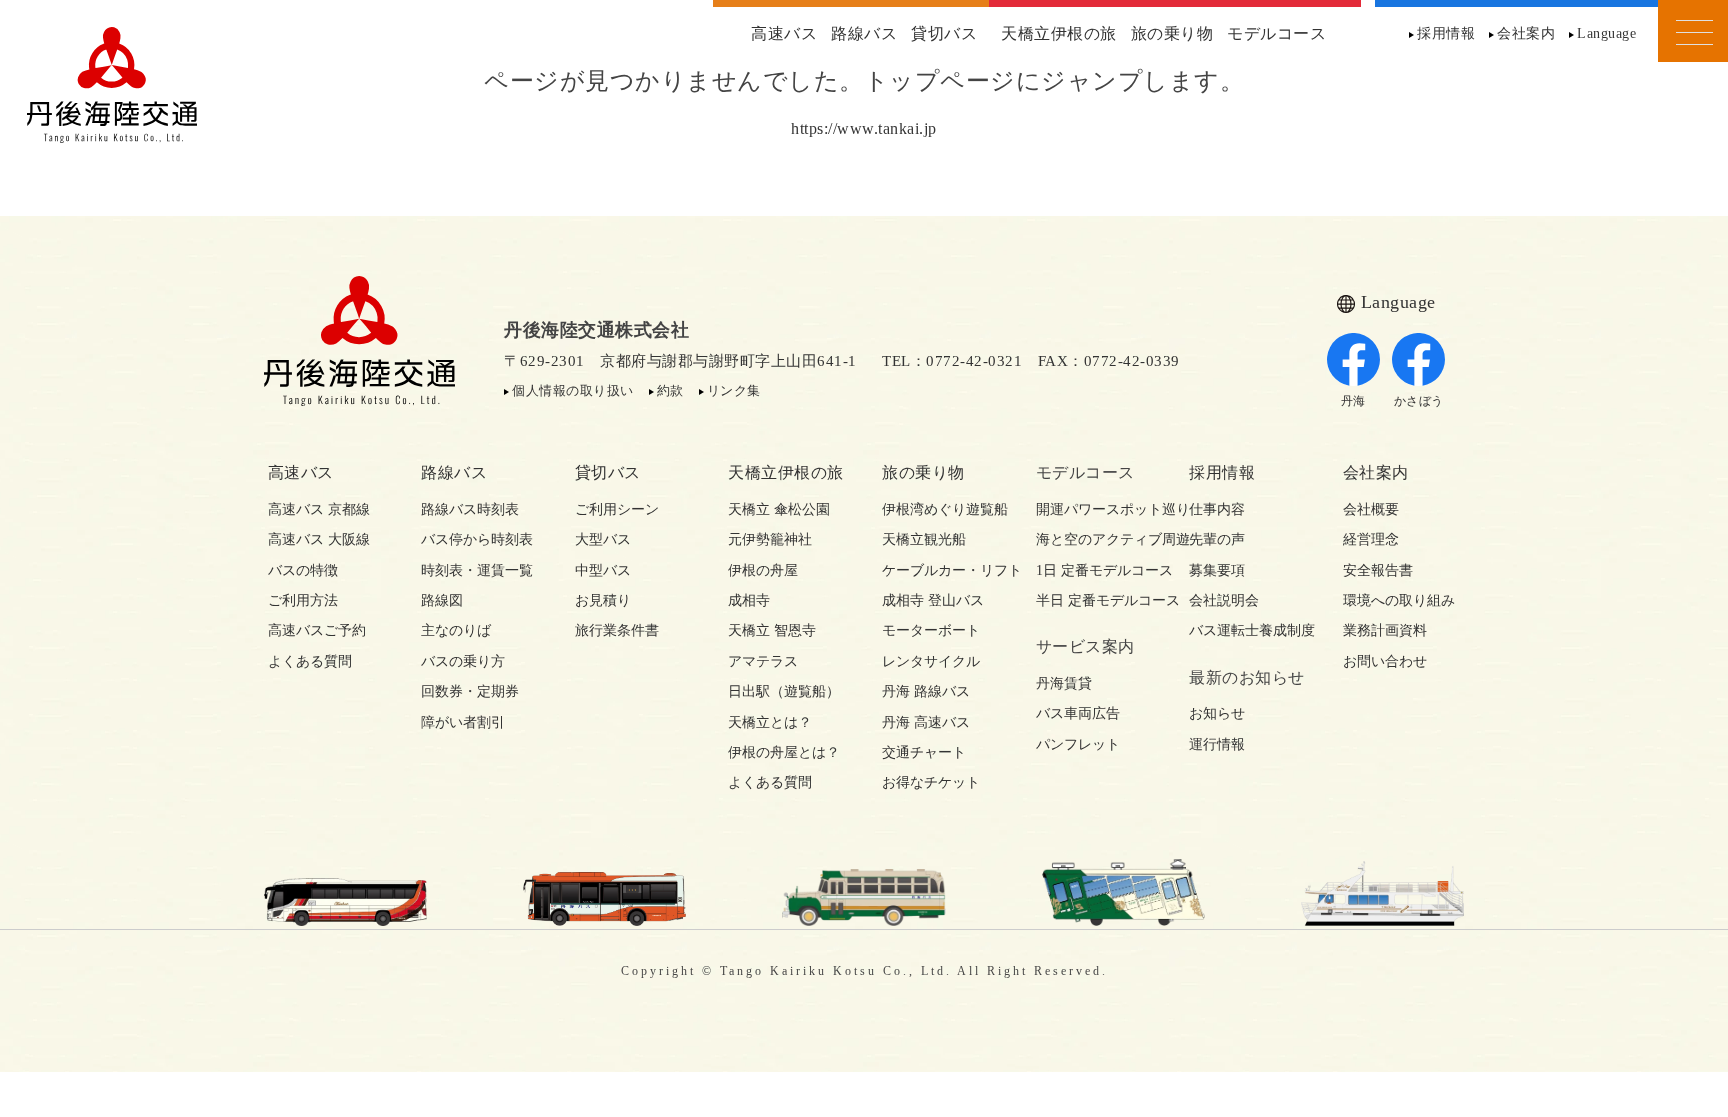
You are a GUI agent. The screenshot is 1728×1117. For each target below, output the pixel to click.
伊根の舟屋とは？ (784, 752)
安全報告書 (1378, 570)
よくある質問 (310, 661)
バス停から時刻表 (477, 539)
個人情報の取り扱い (573, 390)
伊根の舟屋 (763, 570)
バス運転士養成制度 (1248, 630)
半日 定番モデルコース (1095, 600)
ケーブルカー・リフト (941, 570)
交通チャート (924, 752)
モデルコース (1276, 33)
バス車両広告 (1078, 713)
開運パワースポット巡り (1095, 509)
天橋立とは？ (770, 722)
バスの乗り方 (463, 661)
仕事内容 (1217, 509)
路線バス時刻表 (470, 509)
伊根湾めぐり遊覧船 (941, 509)
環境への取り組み (1399, 600)
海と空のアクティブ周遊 (1095, 539)
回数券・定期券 (470, 691)
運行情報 (1217, 744)
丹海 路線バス (926, 691)
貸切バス (944, 33)
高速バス (784, 33)
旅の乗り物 (1172, 33)
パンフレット (1078, 744)
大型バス (603, 539)
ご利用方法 (303, 600)
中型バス (603, 570)
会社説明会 (1224, 600)
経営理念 (1371, 539)
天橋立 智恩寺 (772, 630)
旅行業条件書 (617, 630)
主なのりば (456, 630)
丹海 (1353, 401)
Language (1606, 33)
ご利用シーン (617, 509)
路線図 (442, 600)
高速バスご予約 (317, 630)
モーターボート (931, 630)
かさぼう (1419, 401)
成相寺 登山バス (933, 600)
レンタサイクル (931, 661)
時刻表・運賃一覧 (477, 570)
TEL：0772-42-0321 (952, 361)
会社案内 (1526, 33)
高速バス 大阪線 (319, 539)
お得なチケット (931, 782)
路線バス (864, 33)
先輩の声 (1217, 539)
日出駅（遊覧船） (784, 691)
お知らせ (1217, 713)
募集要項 (1217, 570)
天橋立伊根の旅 (1059, 33)
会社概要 (1371, 509)
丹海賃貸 (1064, 683)
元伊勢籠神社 (770, 539)
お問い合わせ (1385, 661)
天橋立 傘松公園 (779, 509)
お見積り (603, 600)
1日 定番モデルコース (1095, 570)
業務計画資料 (1385, 630)
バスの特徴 (303, 570)
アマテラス (763, 661)
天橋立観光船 (924, 539)
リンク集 (734, 390)
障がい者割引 (463, 722)
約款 (670, 390)
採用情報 (1446, 33)
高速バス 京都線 (319, 509)
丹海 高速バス (926, 722)
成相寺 (749, 600)
